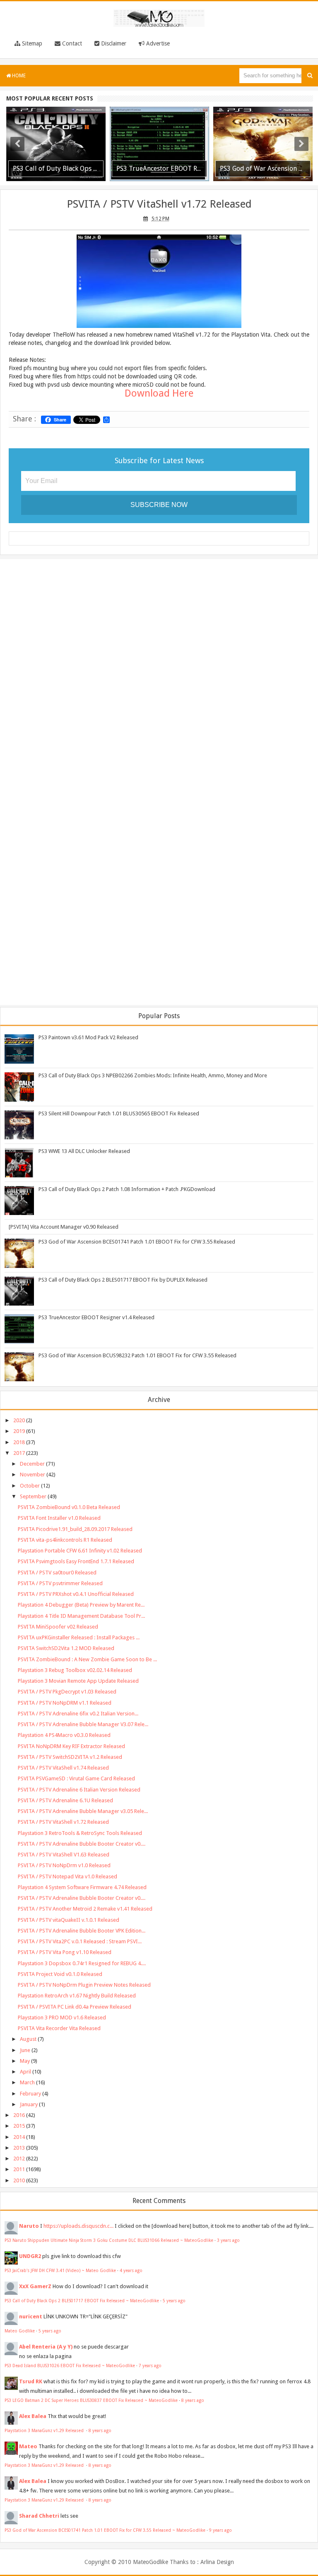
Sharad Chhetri (39, 2516)
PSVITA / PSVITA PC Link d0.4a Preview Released (75, 2007)
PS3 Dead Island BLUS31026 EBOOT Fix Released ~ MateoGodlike (70, 2366)
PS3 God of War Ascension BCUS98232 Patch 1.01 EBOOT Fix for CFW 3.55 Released (137, 1355)
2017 (19, 1453)
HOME (18, 76)
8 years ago (193, 2400)
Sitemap (31, 43)
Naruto (29, 2226)
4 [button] (171, 181)
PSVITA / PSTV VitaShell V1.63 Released (64, 1855)
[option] (56, 144)
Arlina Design (217, 2562)
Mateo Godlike (20, 2331)
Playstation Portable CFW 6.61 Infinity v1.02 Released (80, 1551)
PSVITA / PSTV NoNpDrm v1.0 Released (64, 1865)
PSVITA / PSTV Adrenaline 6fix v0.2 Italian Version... (78, 1714)
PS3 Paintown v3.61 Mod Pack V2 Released (88, 1037)
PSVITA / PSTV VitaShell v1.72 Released (159, 204)
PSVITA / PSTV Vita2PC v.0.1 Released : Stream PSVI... (80, 1941)
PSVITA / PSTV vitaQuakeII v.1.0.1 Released (69, 1920)
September (33, 1496)
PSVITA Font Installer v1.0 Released (59, 1518)
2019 (19, 1431)
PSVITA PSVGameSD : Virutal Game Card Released (76, 1778)
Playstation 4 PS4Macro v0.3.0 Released (64, 1735)
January (29, 2104)
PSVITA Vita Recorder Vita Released (59, 2028)
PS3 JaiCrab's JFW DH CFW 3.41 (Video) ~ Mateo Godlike (60, 2270)
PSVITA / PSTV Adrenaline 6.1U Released (65, 1800)
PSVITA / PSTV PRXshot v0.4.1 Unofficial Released (76, 1594)
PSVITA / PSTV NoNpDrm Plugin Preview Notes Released (84, 1985)
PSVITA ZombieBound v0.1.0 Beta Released (69, 1507)
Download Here (159, 393)
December (32, 1464)
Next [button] (301, 144)
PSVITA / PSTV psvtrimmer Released (60, 1583)
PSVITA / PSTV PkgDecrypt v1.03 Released (67, 1692)
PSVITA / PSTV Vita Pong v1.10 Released (65, 1952)
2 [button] (155, 181)
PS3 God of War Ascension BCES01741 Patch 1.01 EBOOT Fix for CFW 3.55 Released (137, 1242)
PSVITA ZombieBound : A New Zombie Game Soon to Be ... (87, 1659)
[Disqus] (159, 672)
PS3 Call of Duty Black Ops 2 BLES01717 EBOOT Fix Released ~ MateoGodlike (82, 2301)
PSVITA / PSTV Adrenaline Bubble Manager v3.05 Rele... (83, 1811)
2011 (19, 2169)
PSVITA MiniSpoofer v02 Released (58, 1627)
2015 (19, 2126)
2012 (19, 2159)
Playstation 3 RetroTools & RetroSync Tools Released (80, 1833)
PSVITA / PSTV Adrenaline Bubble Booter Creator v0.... (82, 1844)
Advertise (157, 43)
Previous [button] (17, 144)
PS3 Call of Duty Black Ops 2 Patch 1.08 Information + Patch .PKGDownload (127, 1189)
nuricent (31, 2316)
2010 (19, 2180)
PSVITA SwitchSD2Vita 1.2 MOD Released (66, 1648)
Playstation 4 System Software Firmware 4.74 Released (82, 1887)
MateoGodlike (151, 2562)
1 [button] (147, 181)
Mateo (28, 2446)
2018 (19, 1442)
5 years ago (174, 2301)
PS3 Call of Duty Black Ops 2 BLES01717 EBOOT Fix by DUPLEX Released (123, 1280)
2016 (19, 2115)
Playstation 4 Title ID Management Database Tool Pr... (81, 1616)
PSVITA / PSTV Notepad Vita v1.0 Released (67, 1876)
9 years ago (220, 2530)
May (25, 2061)
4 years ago (131, 2270)
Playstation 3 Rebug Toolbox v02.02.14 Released (75, 1670)
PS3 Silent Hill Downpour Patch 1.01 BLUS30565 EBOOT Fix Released (119, 1113)
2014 (19, 2137)
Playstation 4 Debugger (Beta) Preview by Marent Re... (81, 1605)
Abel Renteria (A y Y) (46, 2347)
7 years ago (150, 2366)
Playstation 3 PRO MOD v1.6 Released (62, 2018)
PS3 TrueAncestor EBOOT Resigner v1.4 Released (96, 1317)
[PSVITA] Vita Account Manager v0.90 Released (64, 1227)
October (30, 1486)
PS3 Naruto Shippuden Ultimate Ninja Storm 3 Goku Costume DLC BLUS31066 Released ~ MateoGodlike (109, 2240)
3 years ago (228, 2240)
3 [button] (163, 181)
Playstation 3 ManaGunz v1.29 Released (45, 2430)
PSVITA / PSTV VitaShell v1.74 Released (63, 1768)
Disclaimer (113, 43)
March (27, 2082)
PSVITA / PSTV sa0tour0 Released (57, 1573)
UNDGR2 (30, 2256)
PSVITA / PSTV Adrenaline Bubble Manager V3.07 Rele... (83, 1724)
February (30, 2094)
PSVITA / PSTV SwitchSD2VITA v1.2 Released (70, 1757)
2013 (19, 2148)
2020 (19, 1420)
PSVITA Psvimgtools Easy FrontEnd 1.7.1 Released (76, 1561)
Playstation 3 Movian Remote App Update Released (78, 1681)
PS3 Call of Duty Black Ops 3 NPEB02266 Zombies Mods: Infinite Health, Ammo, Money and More (153, 1075)
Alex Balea (33, 2416)
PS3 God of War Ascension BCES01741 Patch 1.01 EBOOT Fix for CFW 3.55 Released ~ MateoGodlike (105, 2530)
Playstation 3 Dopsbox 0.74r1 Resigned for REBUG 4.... (82, 1963)
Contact (71, 43)
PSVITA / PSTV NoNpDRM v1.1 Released (65, 1703)
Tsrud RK (31, 2381)
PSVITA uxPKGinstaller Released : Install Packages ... (79, 1637)
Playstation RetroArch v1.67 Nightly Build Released (77, 1996)
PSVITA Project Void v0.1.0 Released (60, 1974)
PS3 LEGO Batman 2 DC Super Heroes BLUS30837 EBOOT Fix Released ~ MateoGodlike (91, 2400)
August (28, 2039)
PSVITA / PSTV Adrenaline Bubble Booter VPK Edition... (82, 1931)
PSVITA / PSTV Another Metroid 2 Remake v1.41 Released (85, 1909)
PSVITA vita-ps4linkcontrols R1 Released (65, 1540)
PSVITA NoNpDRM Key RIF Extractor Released (71, 1746)
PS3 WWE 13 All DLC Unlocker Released (84, 1151)
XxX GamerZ (35, 2286)
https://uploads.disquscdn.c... (78, 2226)
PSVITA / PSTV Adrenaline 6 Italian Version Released (79, 1790)
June (25, 2050)
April (25, 2072)
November (33, 1475)
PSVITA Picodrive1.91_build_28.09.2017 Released (75, 1529)
